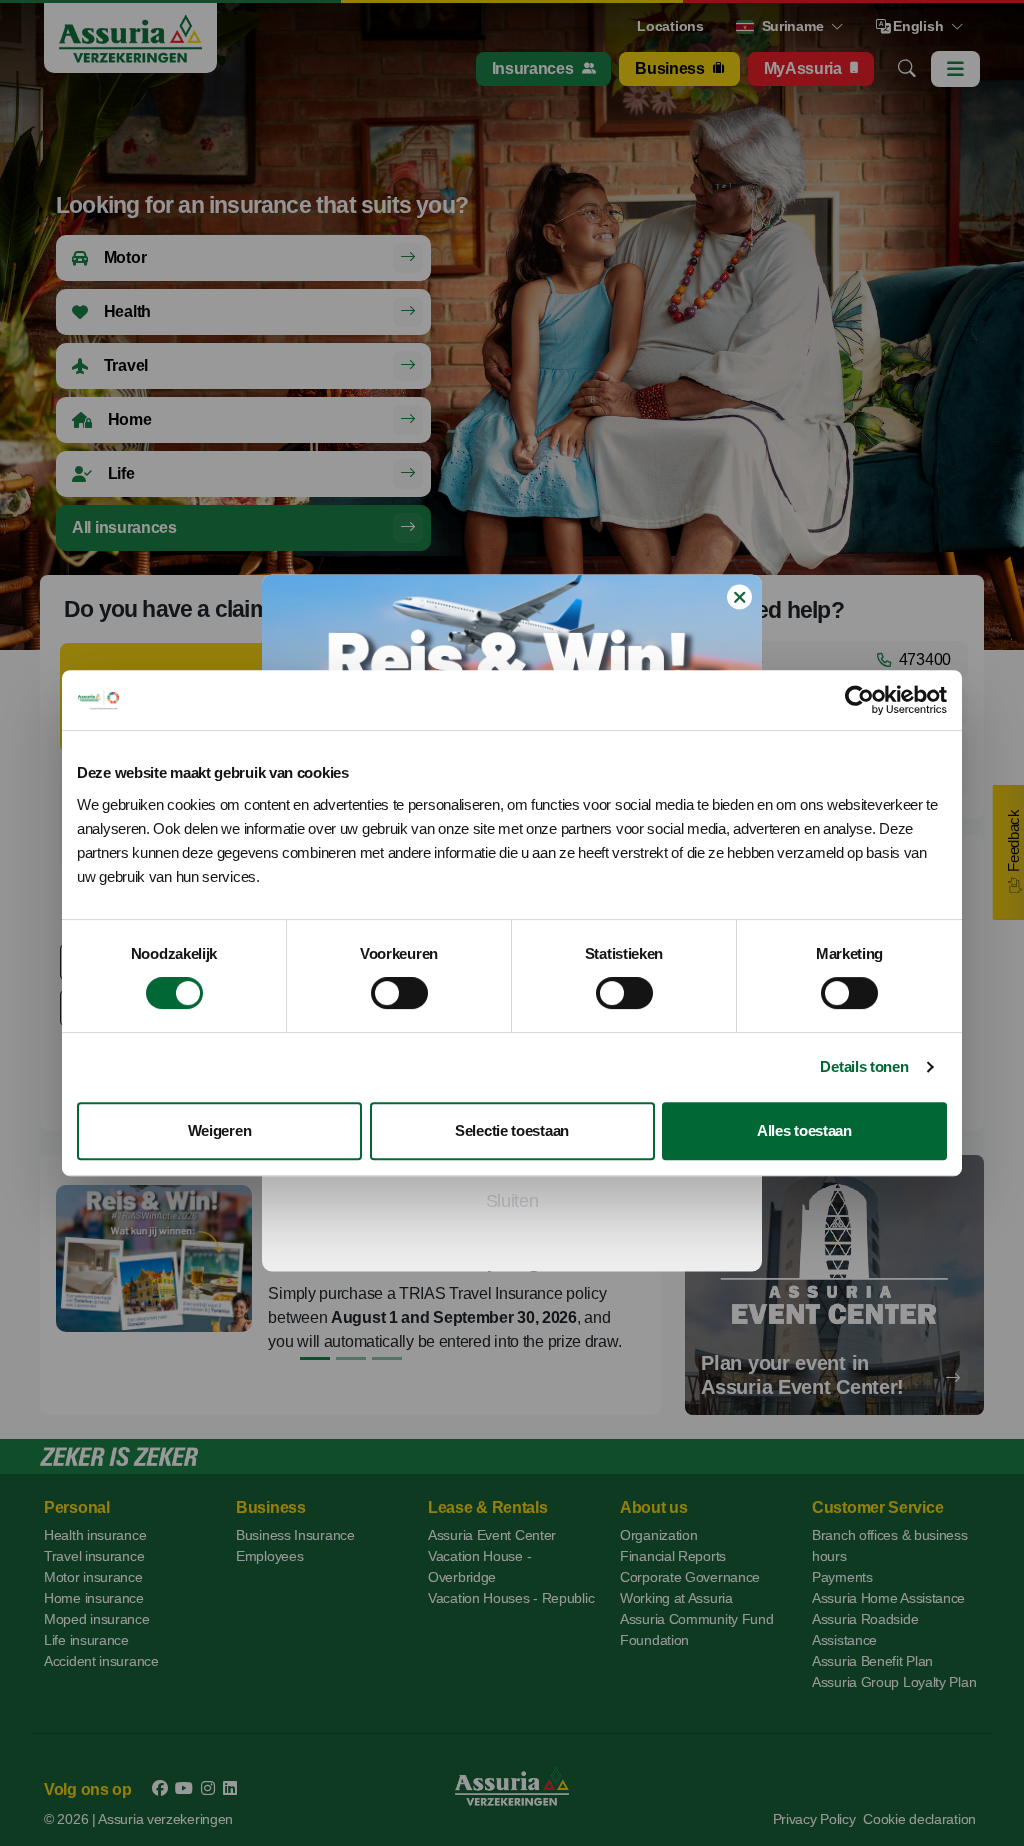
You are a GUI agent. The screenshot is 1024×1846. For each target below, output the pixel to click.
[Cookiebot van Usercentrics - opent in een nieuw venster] (859, 700)
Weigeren (220, 1130)
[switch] (399, 993)
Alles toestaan (804, 1130)
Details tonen (864, 1066)
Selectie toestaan (512, 1130)
